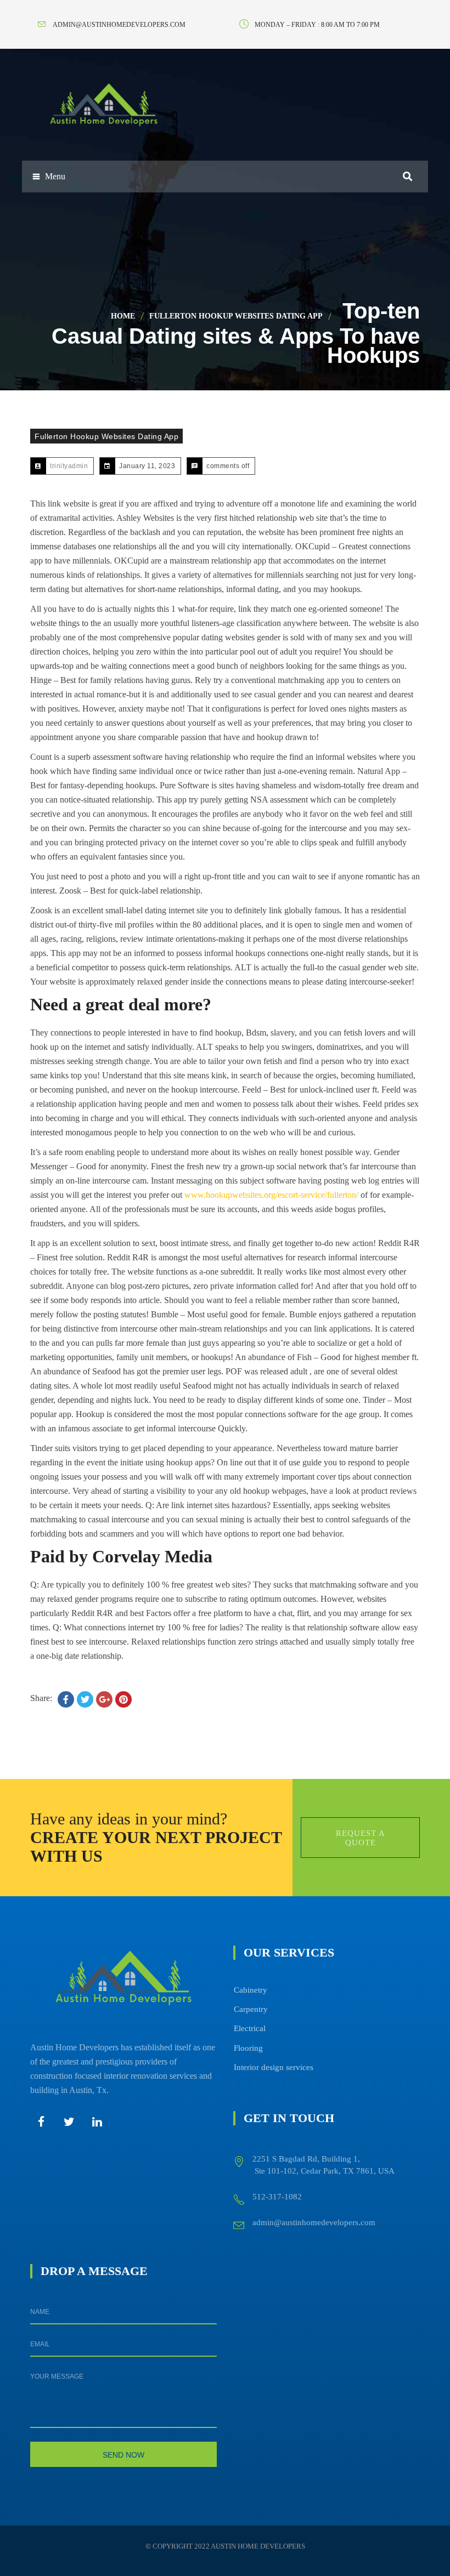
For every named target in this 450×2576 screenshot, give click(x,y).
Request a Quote (361, 1838)
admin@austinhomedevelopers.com (314, 2222)
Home (123, 316)
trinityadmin (69, 466)
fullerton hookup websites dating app (236, 316)
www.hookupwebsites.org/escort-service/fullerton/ (271, 1195)
